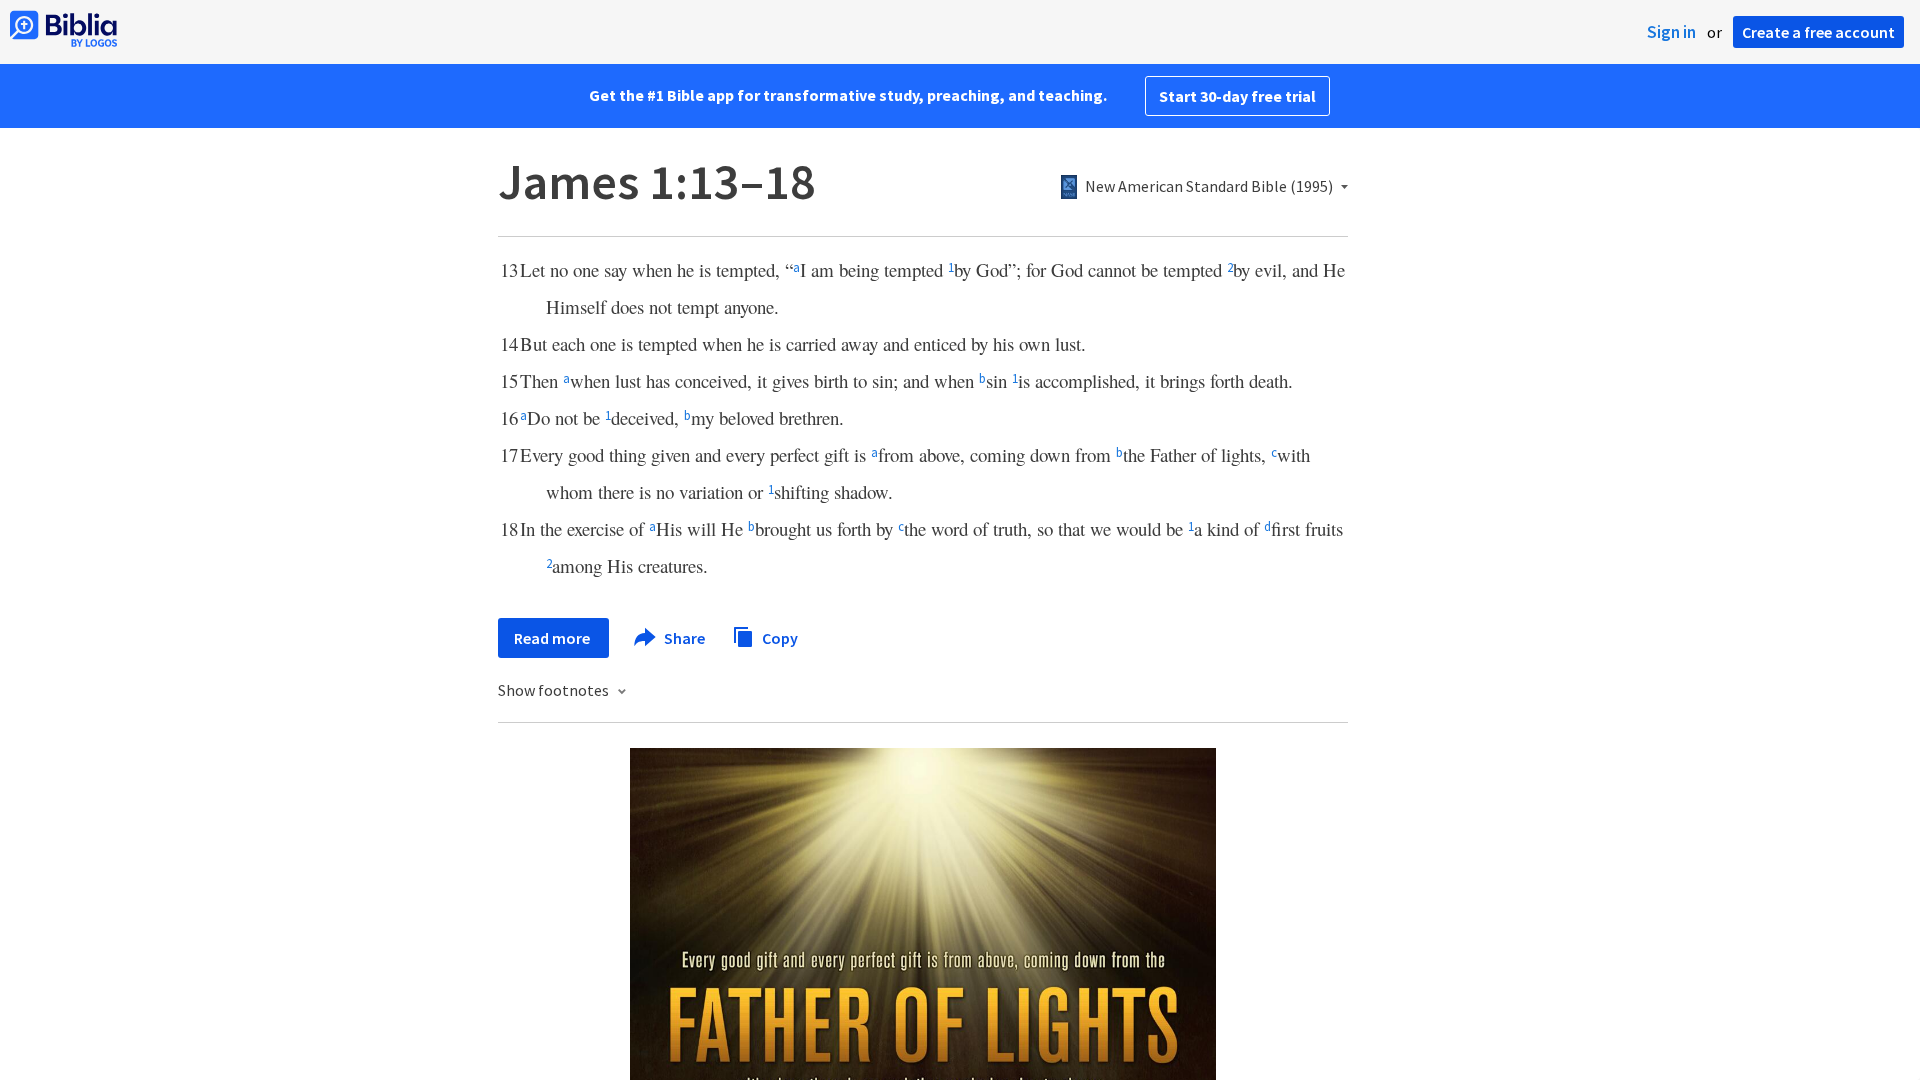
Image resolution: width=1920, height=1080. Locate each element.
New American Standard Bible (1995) (1209, 187)
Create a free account (1818, 32)
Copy (778, 637)
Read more (553, 638)
